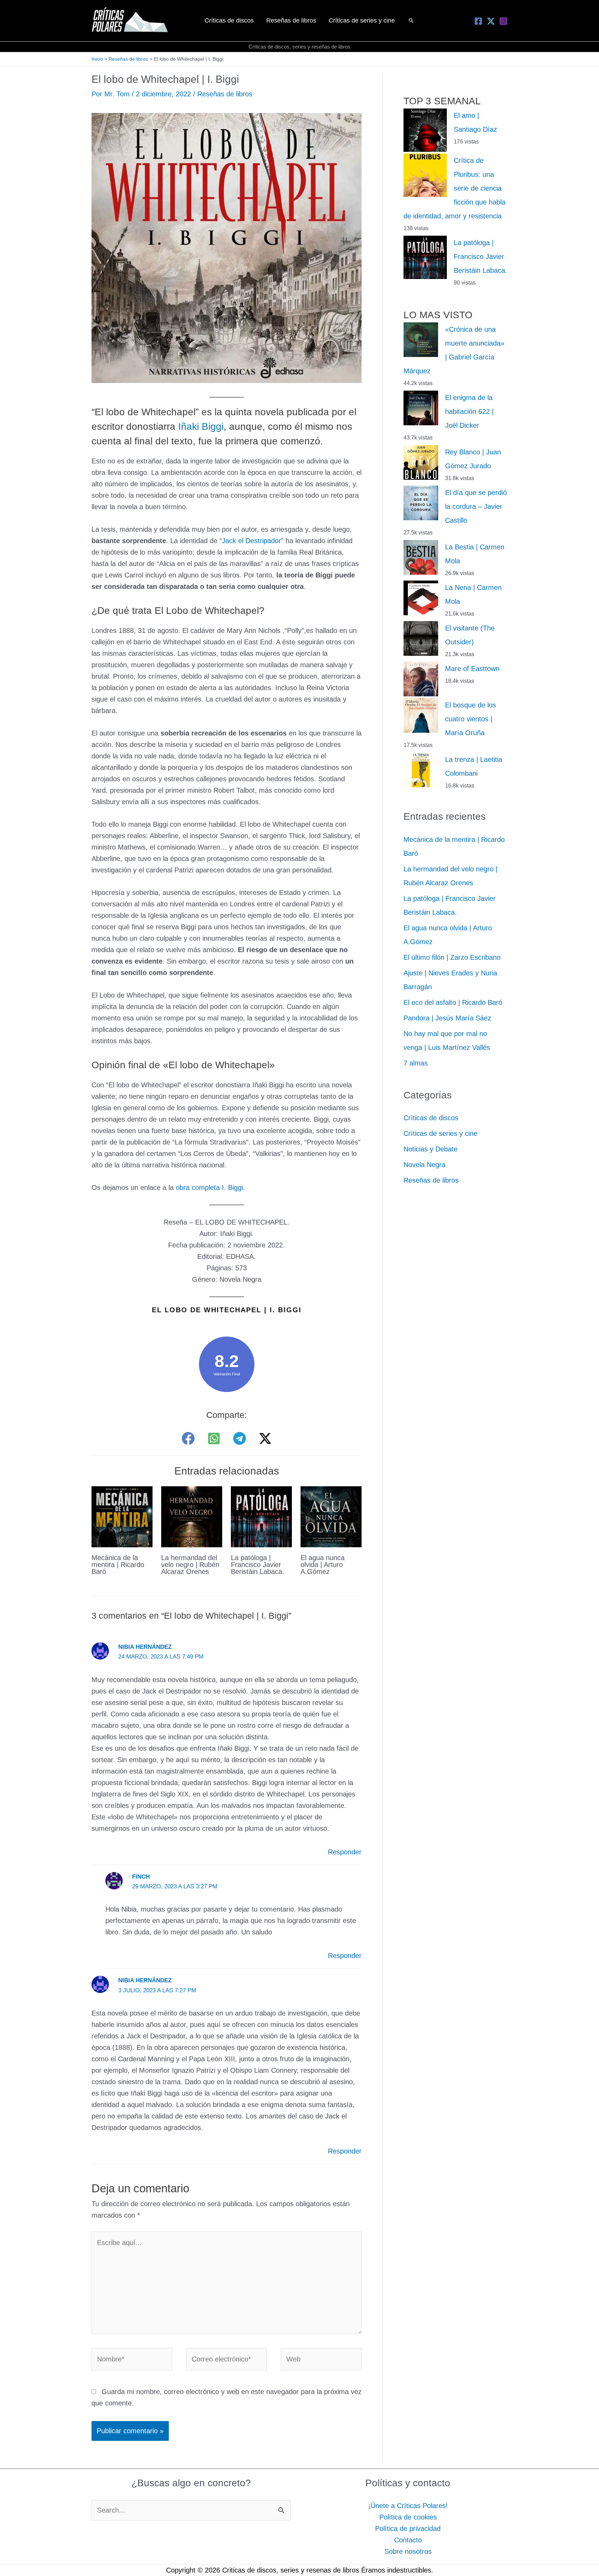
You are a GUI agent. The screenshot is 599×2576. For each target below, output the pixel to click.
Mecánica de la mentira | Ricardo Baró (118, 1565)
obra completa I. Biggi (209, 1187)
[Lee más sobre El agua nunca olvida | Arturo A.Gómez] (331, 1516)
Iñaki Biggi (201, 427)
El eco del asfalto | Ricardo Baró (453, 1002)
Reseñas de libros (225, 94)
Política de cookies (408, 2517)
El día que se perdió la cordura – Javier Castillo (476, 506)
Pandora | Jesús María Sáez (447, 1018)
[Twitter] (491, 21)
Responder (345, 1852)
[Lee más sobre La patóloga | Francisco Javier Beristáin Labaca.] (261, 1516)
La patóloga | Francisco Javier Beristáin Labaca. (258, 1565)
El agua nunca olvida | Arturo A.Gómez (323, 1565)
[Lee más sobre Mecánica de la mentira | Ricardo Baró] (122, 1516)
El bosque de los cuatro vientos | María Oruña (471, 719)
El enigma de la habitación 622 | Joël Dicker (469, 411)
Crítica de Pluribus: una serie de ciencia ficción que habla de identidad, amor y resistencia (454, 188)
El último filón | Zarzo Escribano (452, 957)
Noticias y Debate (431, 1149)
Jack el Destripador (251, 541)
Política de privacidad (408, 2529)
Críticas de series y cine (440, 1133)
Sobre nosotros (408, 2551)
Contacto (408, 2540)
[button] (411, 20)
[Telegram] (240, 1438)
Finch (141, 1877)
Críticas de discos (431, 1118)
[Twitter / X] (265, 1438)
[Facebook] (478, 21)
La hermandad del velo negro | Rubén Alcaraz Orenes (190, 1565)
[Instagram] (503, 21)
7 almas (416, 1063)
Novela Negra (424, 1165)
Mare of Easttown (472, 669)
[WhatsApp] (214, 1438)
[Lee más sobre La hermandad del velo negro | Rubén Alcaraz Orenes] (192, 1516)
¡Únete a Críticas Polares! (408, 2506)
